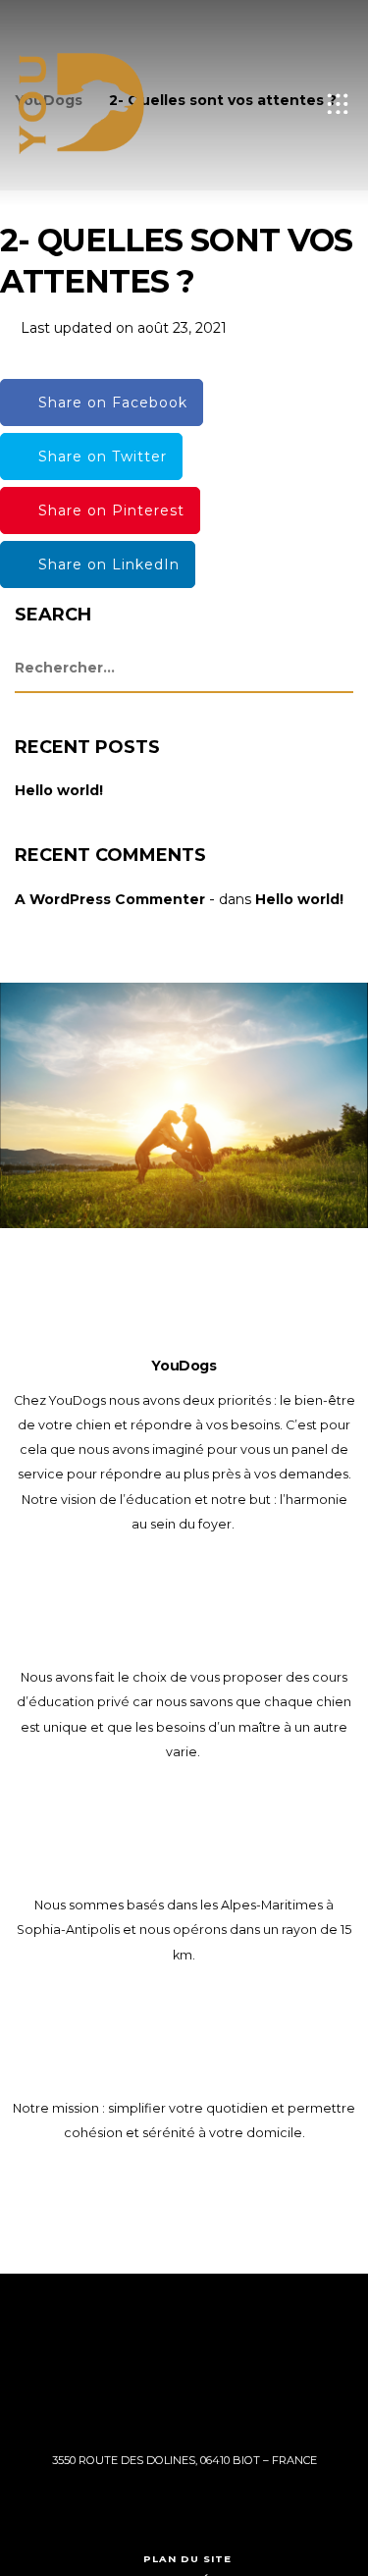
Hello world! (59, 790)
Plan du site (187, 2559)
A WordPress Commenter (110, 899)
